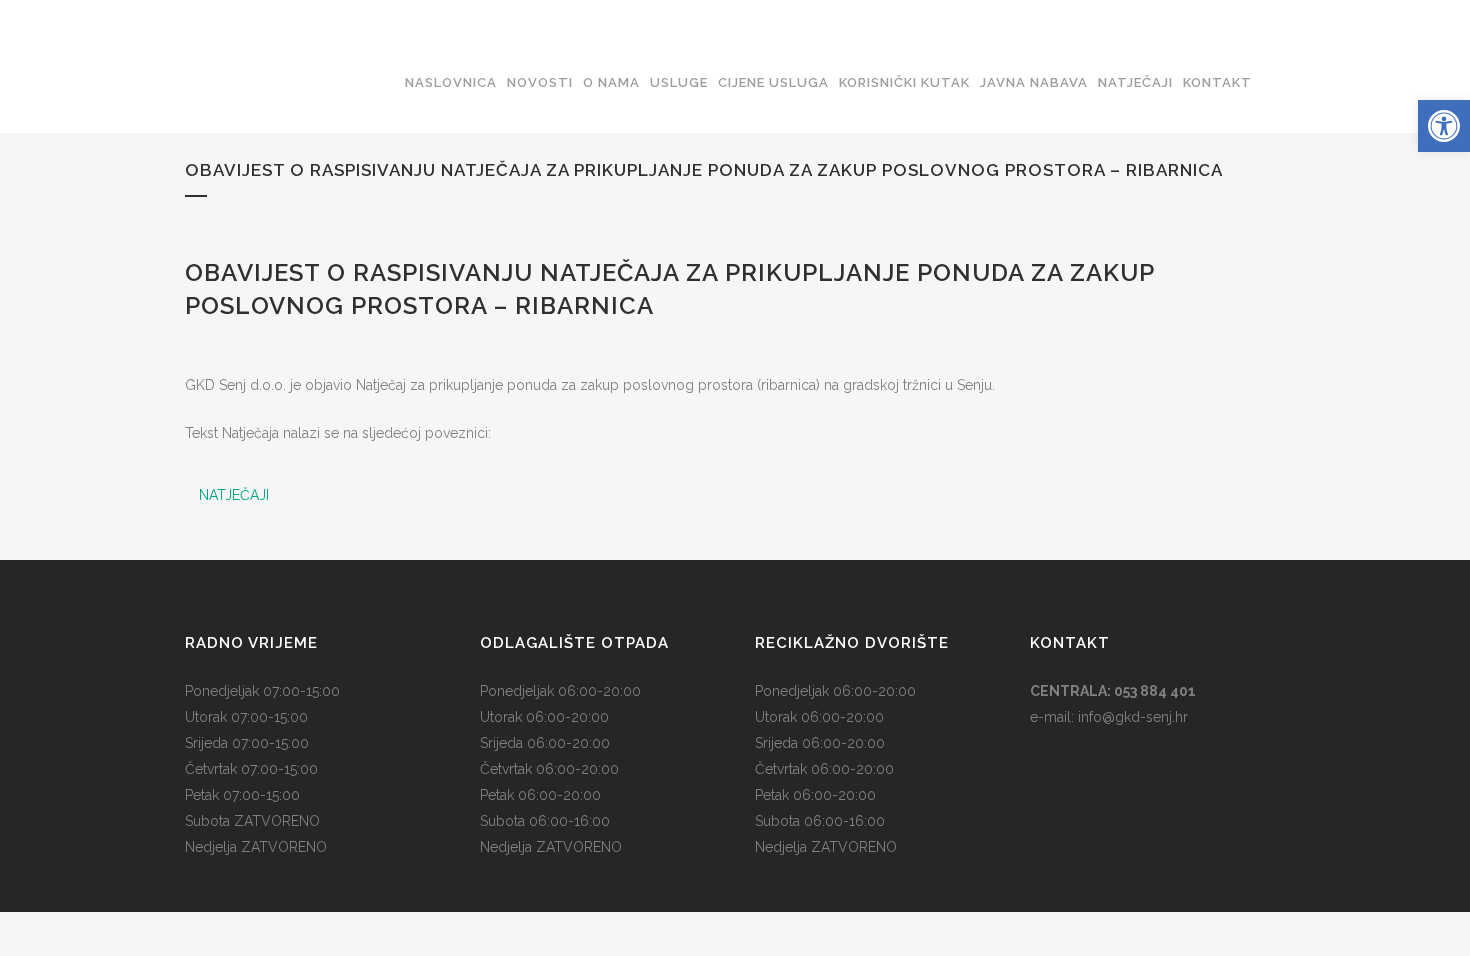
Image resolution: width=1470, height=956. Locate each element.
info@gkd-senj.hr (1133, 717)
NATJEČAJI (234, 495)
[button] (1444, 126)
